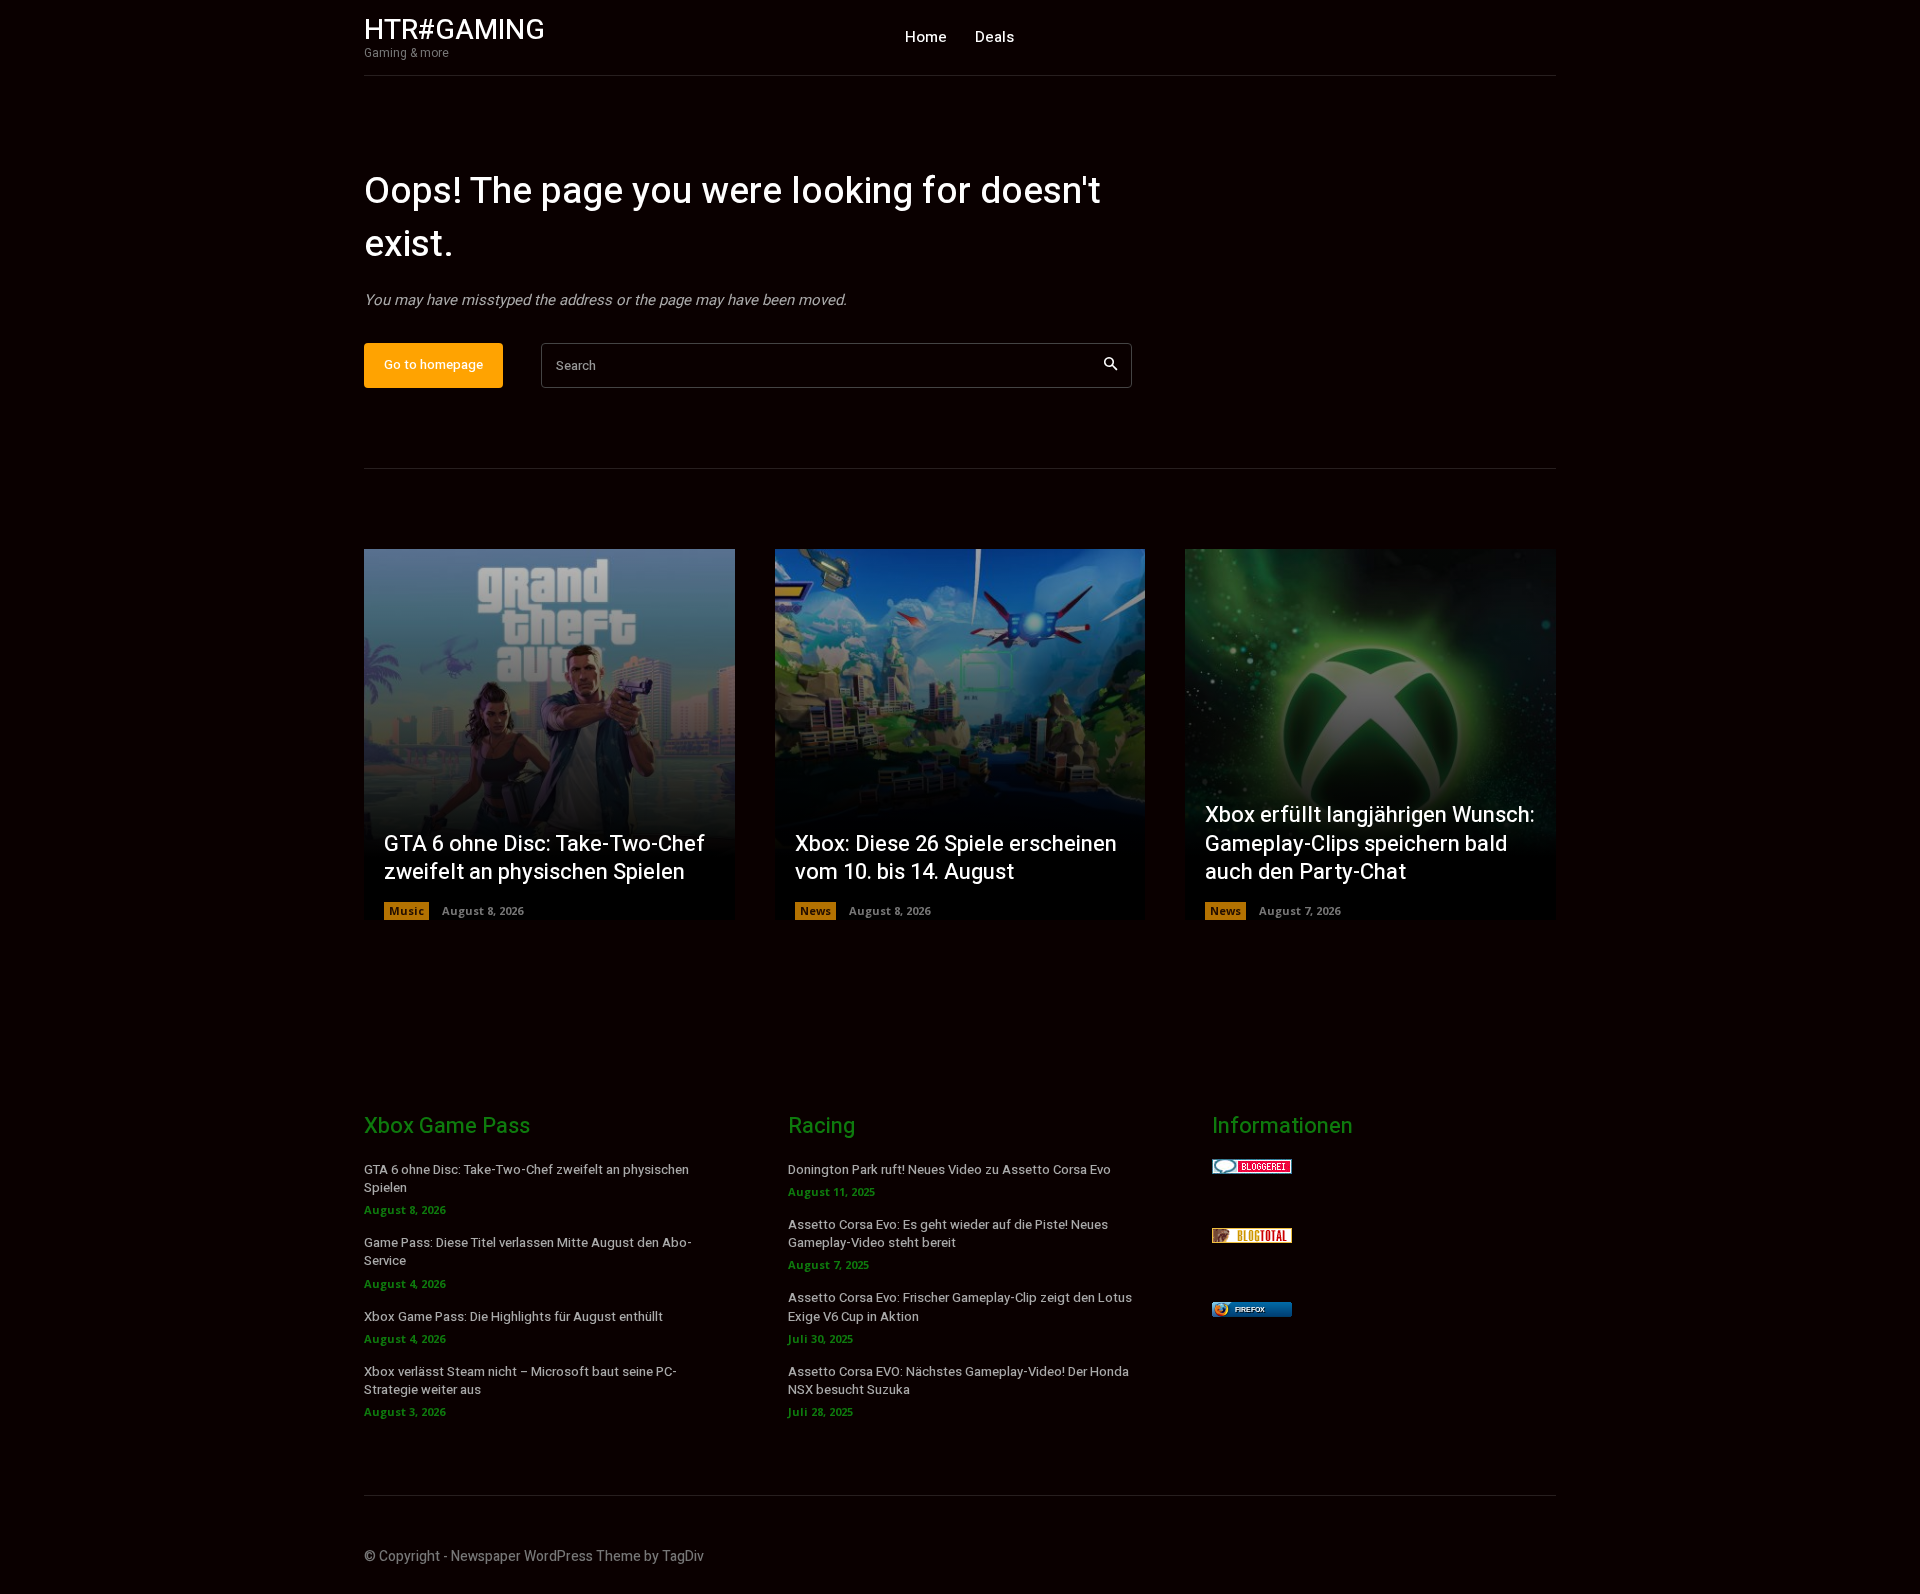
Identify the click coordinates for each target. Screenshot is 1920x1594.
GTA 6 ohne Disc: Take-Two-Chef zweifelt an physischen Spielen (544, 858)
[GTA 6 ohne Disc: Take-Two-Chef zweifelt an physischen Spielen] (549, 734)
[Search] (1110, 365)
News (815, 910)
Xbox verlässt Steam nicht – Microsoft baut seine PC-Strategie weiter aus (520, 1380)
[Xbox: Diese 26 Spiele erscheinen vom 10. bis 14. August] (960, 734)
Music (406, 910)
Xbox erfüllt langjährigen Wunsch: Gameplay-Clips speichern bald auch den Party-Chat (1370, 843)
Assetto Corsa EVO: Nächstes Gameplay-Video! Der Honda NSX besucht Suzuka (958, 1380)
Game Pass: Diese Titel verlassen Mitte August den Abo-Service (528, 1251)
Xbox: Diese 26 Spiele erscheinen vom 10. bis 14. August (956, 858)
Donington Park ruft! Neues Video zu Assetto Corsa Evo (949, 1169)
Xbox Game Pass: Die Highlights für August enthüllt (513, 1316)
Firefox (1250, 1309)
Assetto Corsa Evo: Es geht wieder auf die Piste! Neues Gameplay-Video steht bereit (948, 1233)
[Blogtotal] (1252, 1237)
